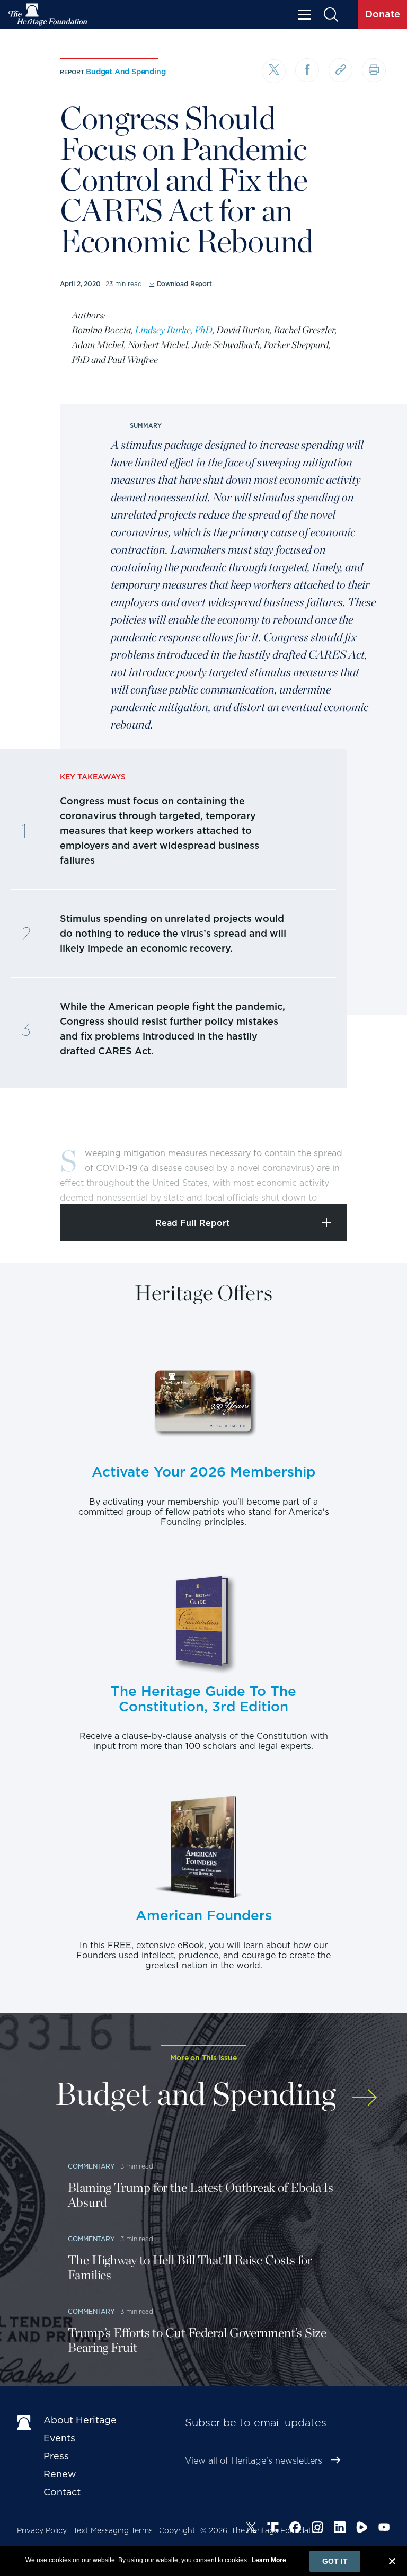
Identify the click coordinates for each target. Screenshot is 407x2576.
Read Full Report (193, 1223)
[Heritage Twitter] (251, 2529)
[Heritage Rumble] (362, 2529)
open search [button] (330, 15)
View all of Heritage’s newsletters (254, 2461)
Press (56, 2456)
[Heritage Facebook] (295, 2529)
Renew (60, 2474)
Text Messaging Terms (113, 2530)
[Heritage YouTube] (384, 2529)
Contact (62, 2492)
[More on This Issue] (364, 2092)
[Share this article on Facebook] (307, 70)
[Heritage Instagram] (317, 2529)
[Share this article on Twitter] (274, 71)
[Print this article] (374, 70)
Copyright (177, 2530)
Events (59, 2438)
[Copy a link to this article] (340, 70)
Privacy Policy (42, 2530)
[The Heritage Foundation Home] (48, 15)
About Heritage (80, 2420)
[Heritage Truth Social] (273, 2529)
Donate (383, 14)
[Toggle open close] (374, 1182)
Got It (335, 2561)
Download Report (184, 284)
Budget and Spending (126, 72)
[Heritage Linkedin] (340, 2529)
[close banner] (392, 2563)
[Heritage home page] (25, 2422)
